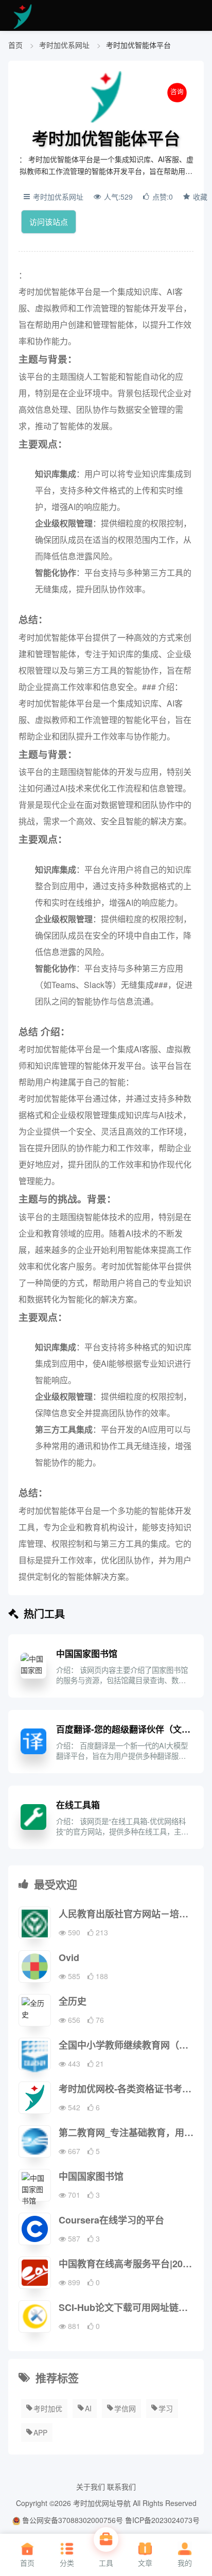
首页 (15, 45)
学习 (166, 2408)
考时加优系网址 (65, 45)
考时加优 (48, 2408)
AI (88, 2408)
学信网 (125, 2408)
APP (40, 2432)
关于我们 (91, 2486)
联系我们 (121, 2486)
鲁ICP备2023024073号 (162, 2520)
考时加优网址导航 (102, 2503)
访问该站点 (49, 222)
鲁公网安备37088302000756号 (72, 2520)
